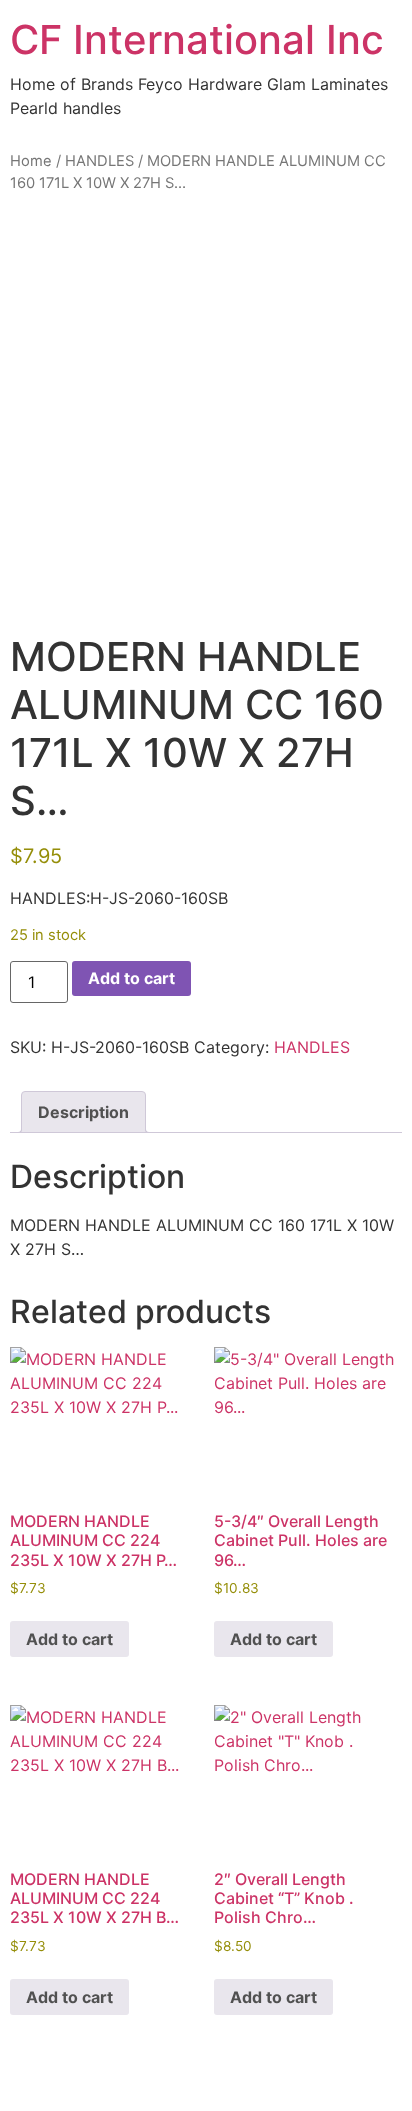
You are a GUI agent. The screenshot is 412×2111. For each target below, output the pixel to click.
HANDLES (99, 161)
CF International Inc (197, 39)
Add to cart (131, 978)
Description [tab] (83, 1112)
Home (31, 161)
